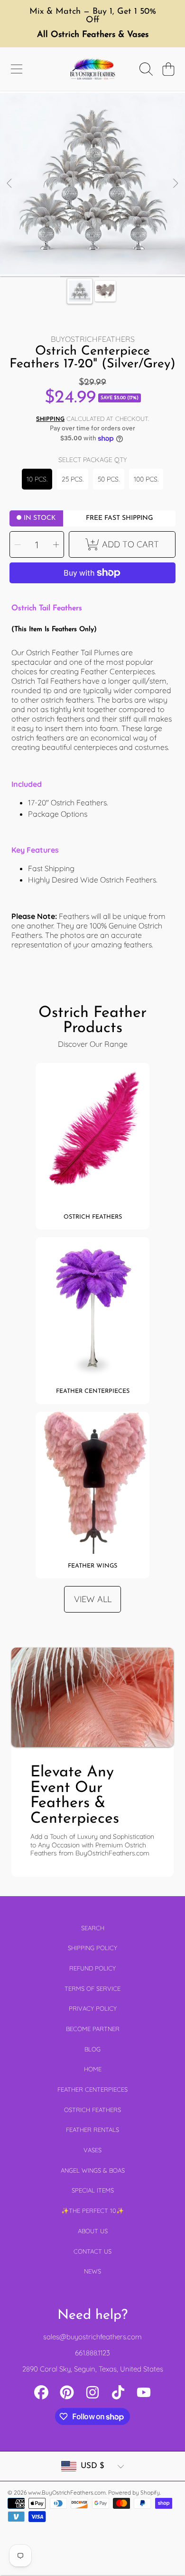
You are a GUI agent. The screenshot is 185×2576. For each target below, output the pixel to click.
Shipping (50, 419)
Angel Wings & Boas (93, 2170)
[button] (17, 69)
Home (93, 2069)
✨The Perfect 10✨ (92, 2211)
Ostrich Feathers (92, 2110)
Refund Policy (92, 1968)
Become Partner (93, 2029)
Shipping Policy (92, 1948)
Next (175, 184)
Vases (92, 2150)
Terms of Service (92, 1988)
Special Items (93, 2190)
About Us (93, 2231)
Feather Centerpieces (92, 2089)
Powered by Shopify (134, 2492)
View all (93, 1599)
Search (93, 1928)
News (92, 2271)
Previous (10, 184)
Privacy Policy (93, 2008)
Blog (92, 2049)
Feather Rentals (92, 2130)
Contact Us (92, 2251)
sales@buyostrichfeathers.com (92, 2337)
